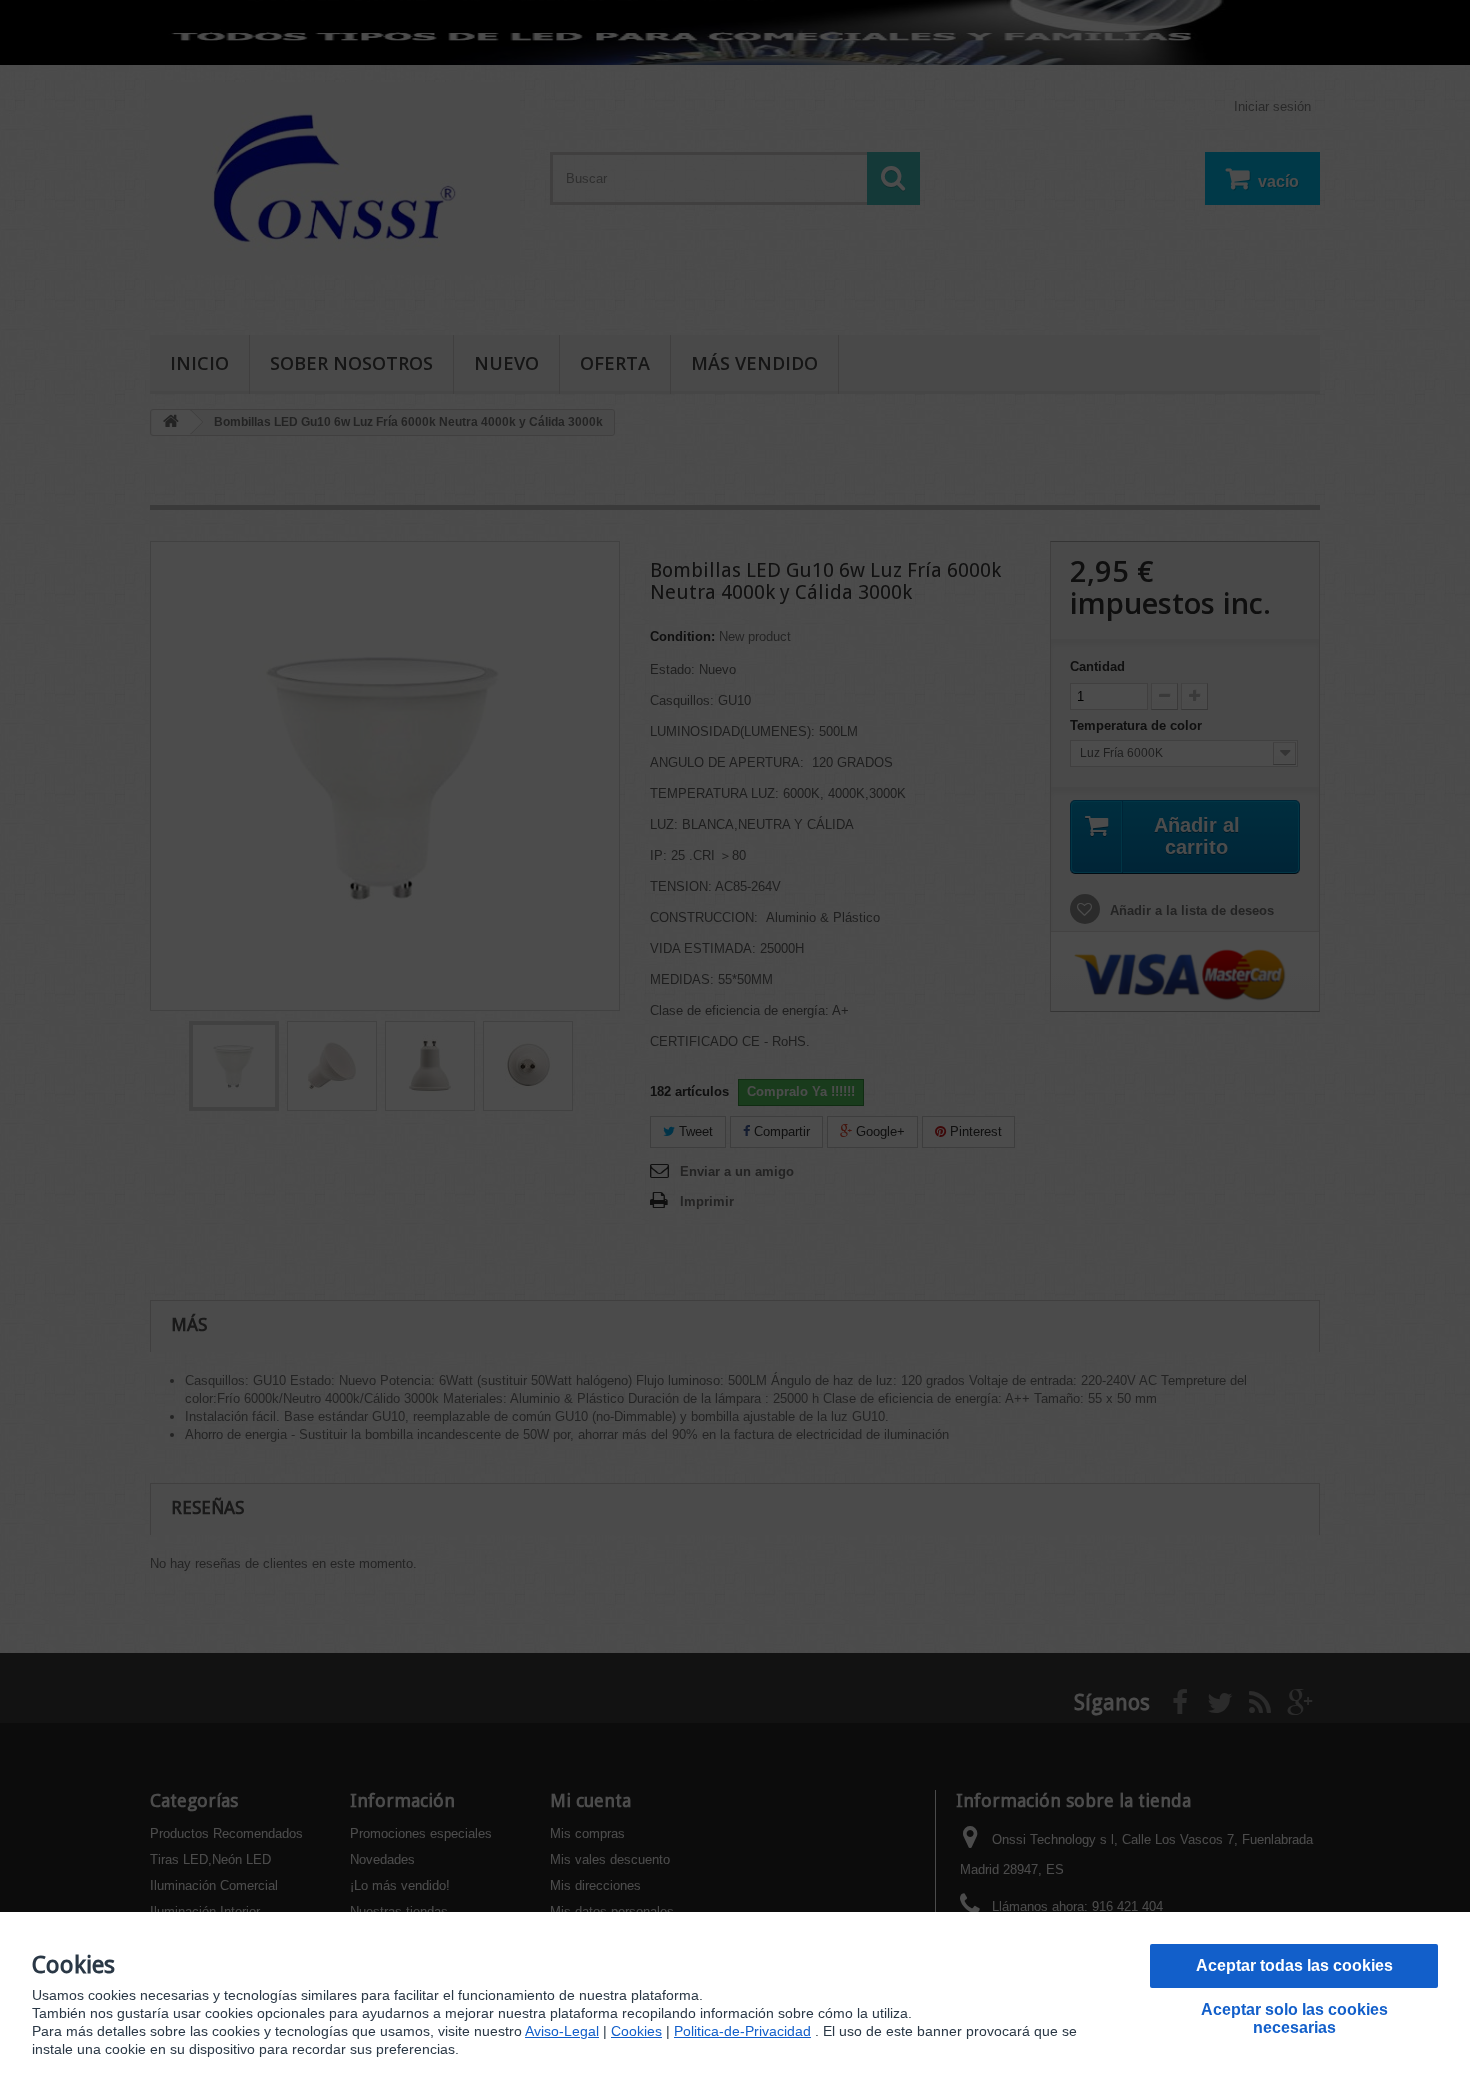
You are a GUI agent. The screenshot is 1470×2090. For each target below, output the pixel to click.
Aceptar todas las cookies (1294, 1965)
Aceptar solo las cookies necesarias (1294, 2018)
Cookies (636, 2031)
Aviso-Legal (562, 2031)
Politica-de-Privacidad (742, 2031)
